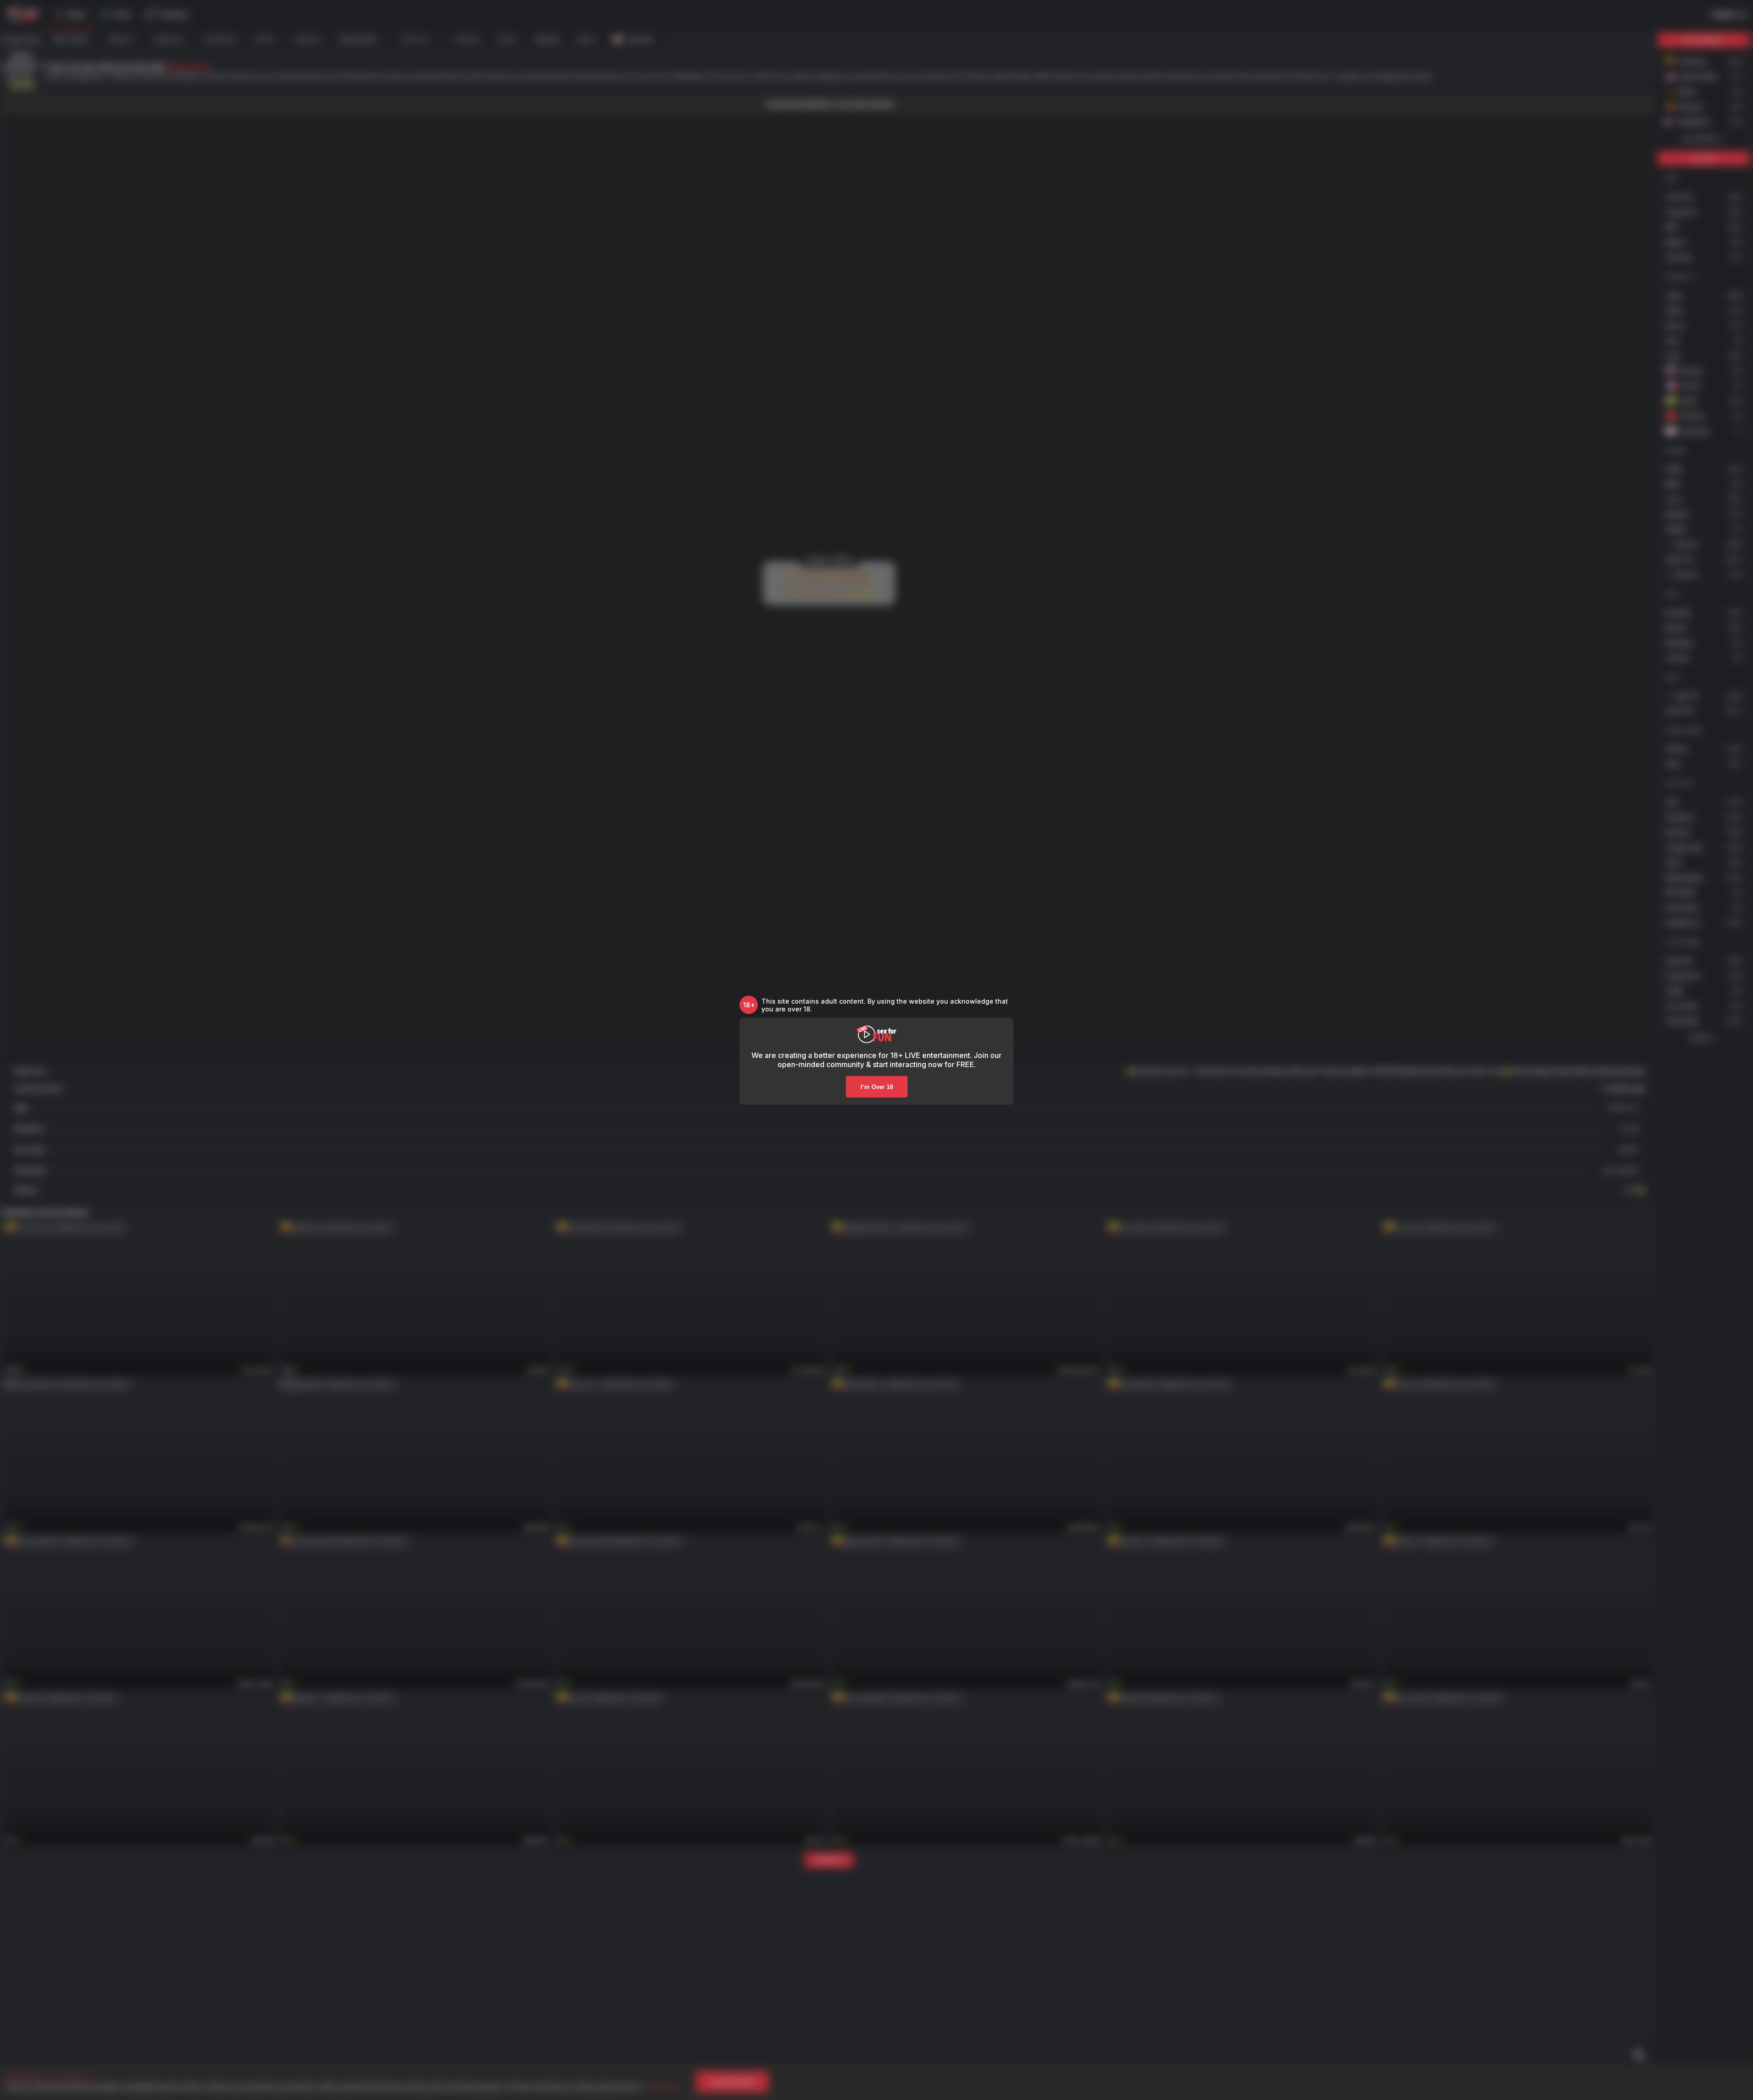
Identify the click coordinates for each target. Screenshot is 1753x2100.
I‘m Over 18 (877, 1087)
